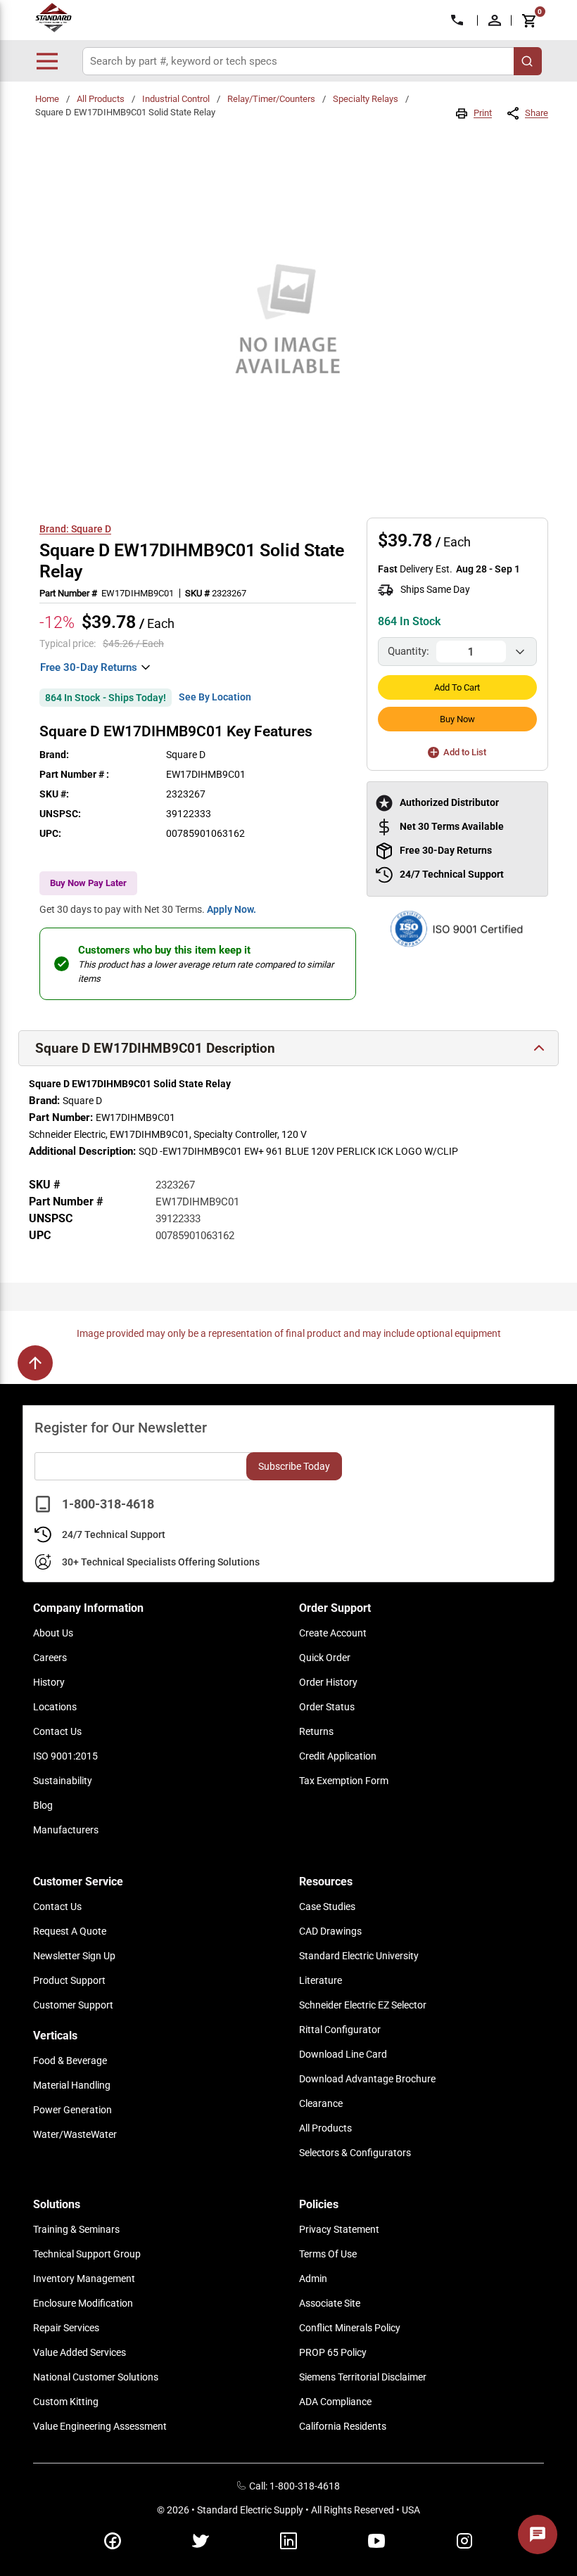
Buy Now (457, 719)
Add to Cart (457, 687)
